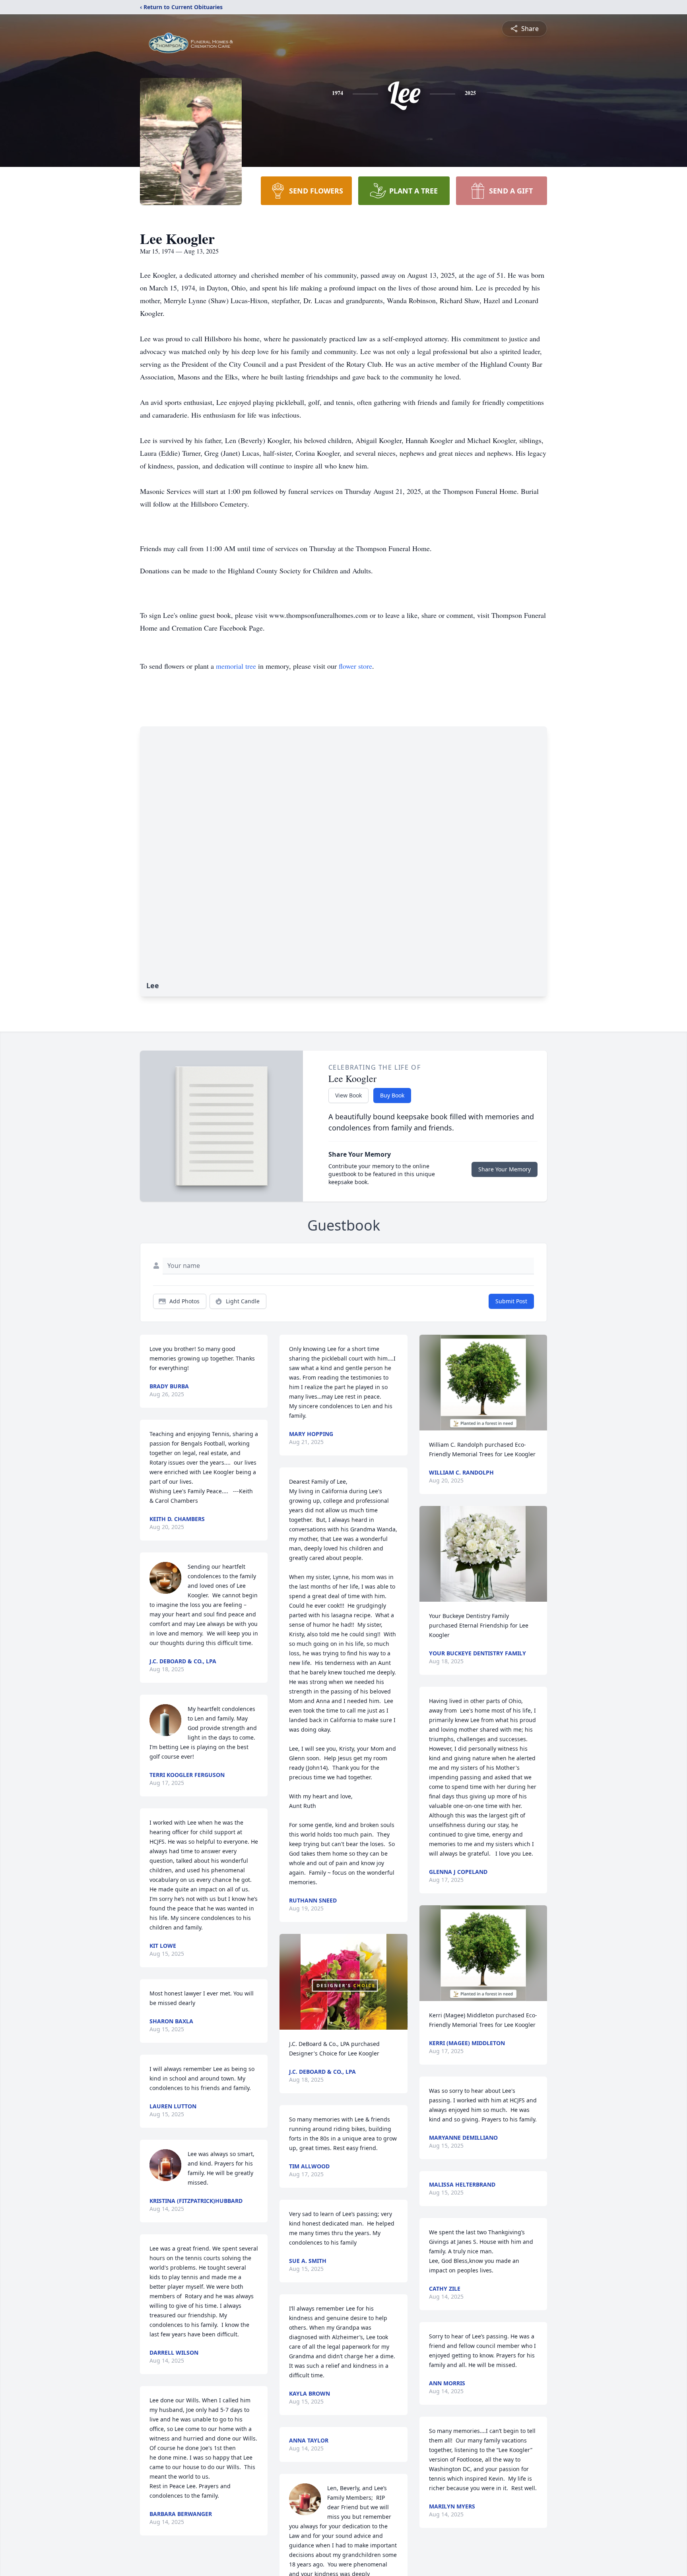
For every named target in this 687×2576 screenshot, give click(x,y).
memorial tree (236, 666)
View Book (348, 1095)
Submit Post (511, 1301)
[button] (343, 1982)
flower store (355, 666)
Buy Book (392, 1095)
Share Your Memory (505, 1169)
